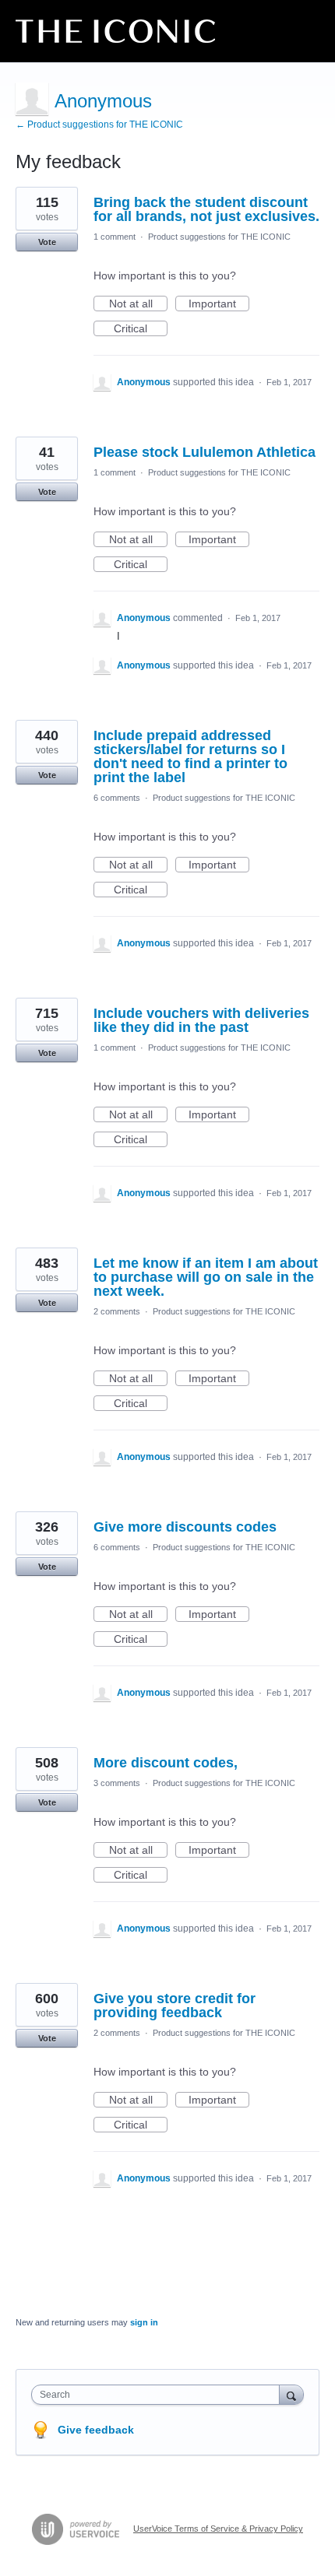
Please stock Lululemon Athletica (205, 452)
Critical (141, 329)
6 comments (117, 798)
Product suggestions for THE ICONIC (219, 237)
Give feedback (96, 2430)
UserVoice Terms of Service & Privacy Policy (218, 2529)
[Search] (291, 2394)
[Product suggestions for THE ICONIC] (115, 31)
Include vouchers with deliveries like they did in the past (201, 1020)
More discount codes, (166, 1763)
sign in (144, 2322)
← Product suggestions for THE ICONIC (99, 125)
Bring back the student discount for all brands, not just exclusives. (206, 209)
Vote (47, 242)
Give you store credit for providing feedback (175, 2006)
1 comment (115, 237)
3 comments (117, 1783)
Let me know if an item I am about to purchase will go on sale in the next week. (206, 1277)
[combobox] (159, 2395)
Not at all (138, 304)
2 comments (117, 1311)
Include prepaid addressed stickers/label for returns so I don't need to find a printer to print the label (190, 756)
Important (219, 304)
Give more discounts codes (185, 1527)
